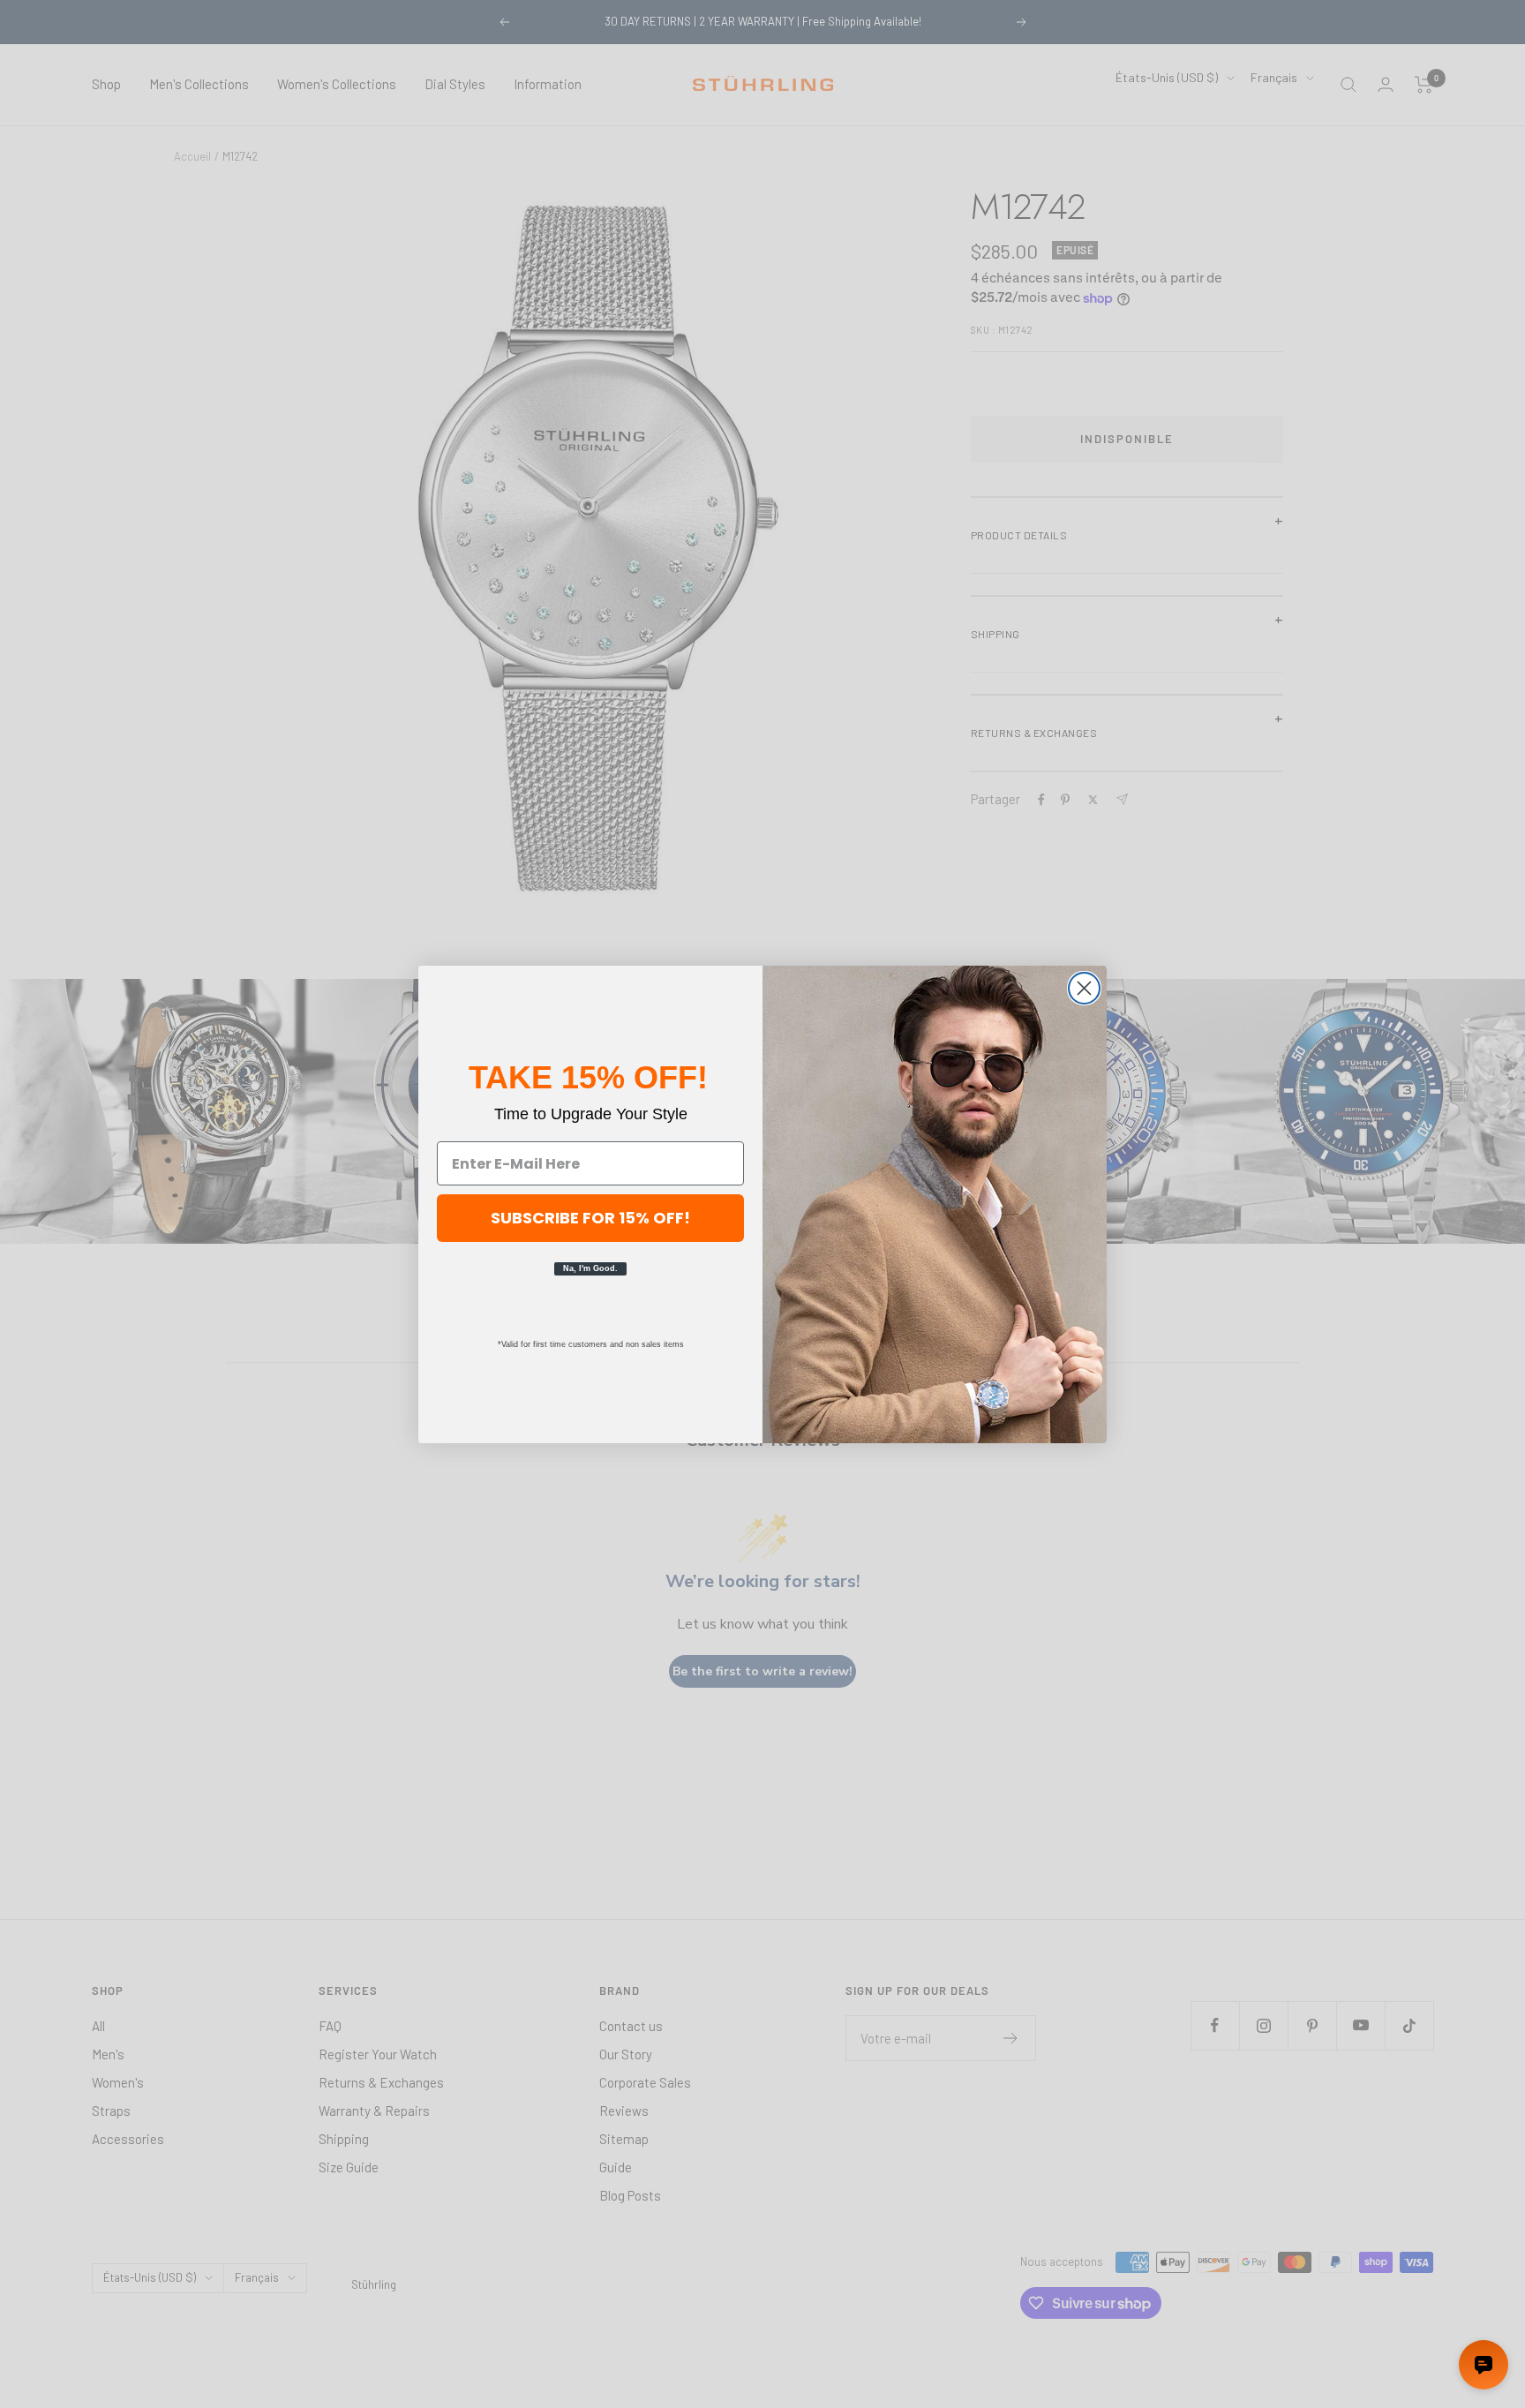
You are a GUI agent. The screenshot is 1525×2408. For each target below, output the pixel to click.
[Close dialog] (1084, 988)
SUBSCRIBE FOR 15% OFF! (590, 1218)
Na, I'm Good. (590, 1268)
